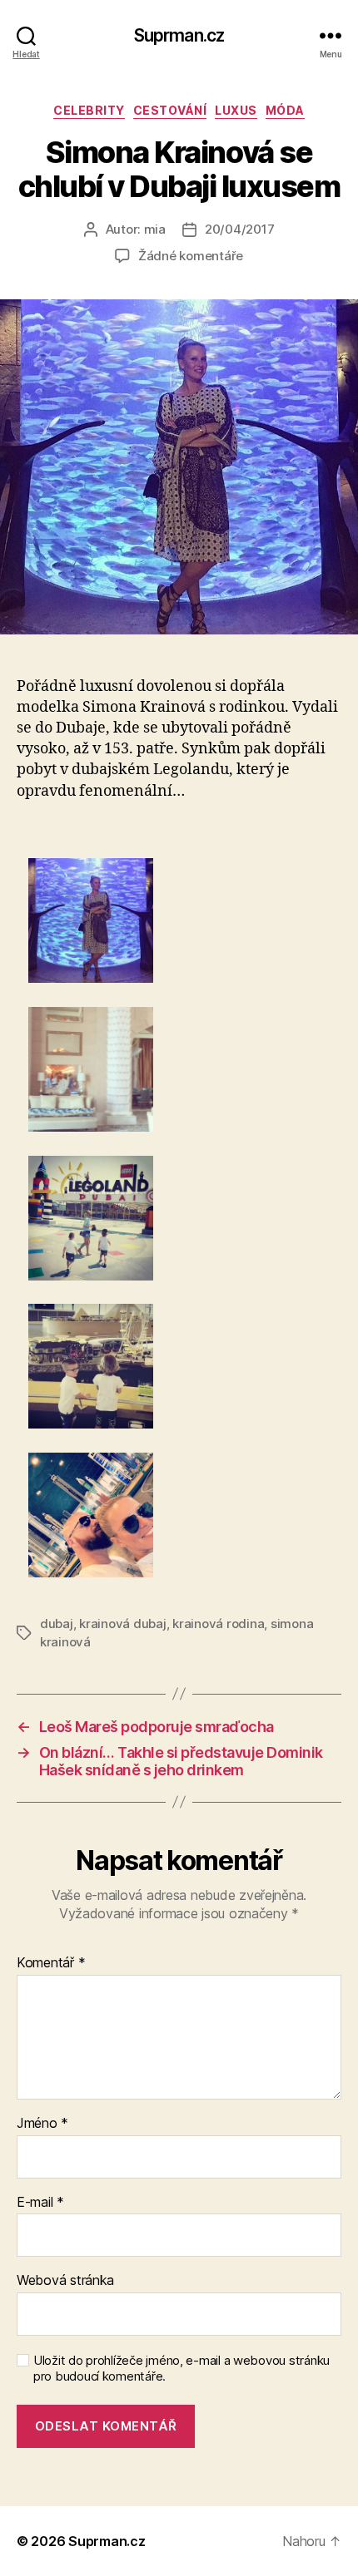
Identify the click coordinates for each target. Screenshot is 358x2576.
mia (155, 229)
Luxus (236, 110)
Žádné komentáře (191, 256)
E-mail (40, 2203)
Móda (285, 110)
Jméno (42, 2124)
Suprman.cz (179, 35)
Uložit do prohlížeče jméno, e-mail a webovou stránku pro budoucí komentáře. (181, 2369)
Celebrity (89, 110)
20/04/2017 (239, 229)
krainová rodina (218, 1624)
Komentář (51, 1963)
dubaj (57, 1624)
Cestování (170, 110)
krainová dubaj (122, 1624)
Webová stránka (65, 2281)
